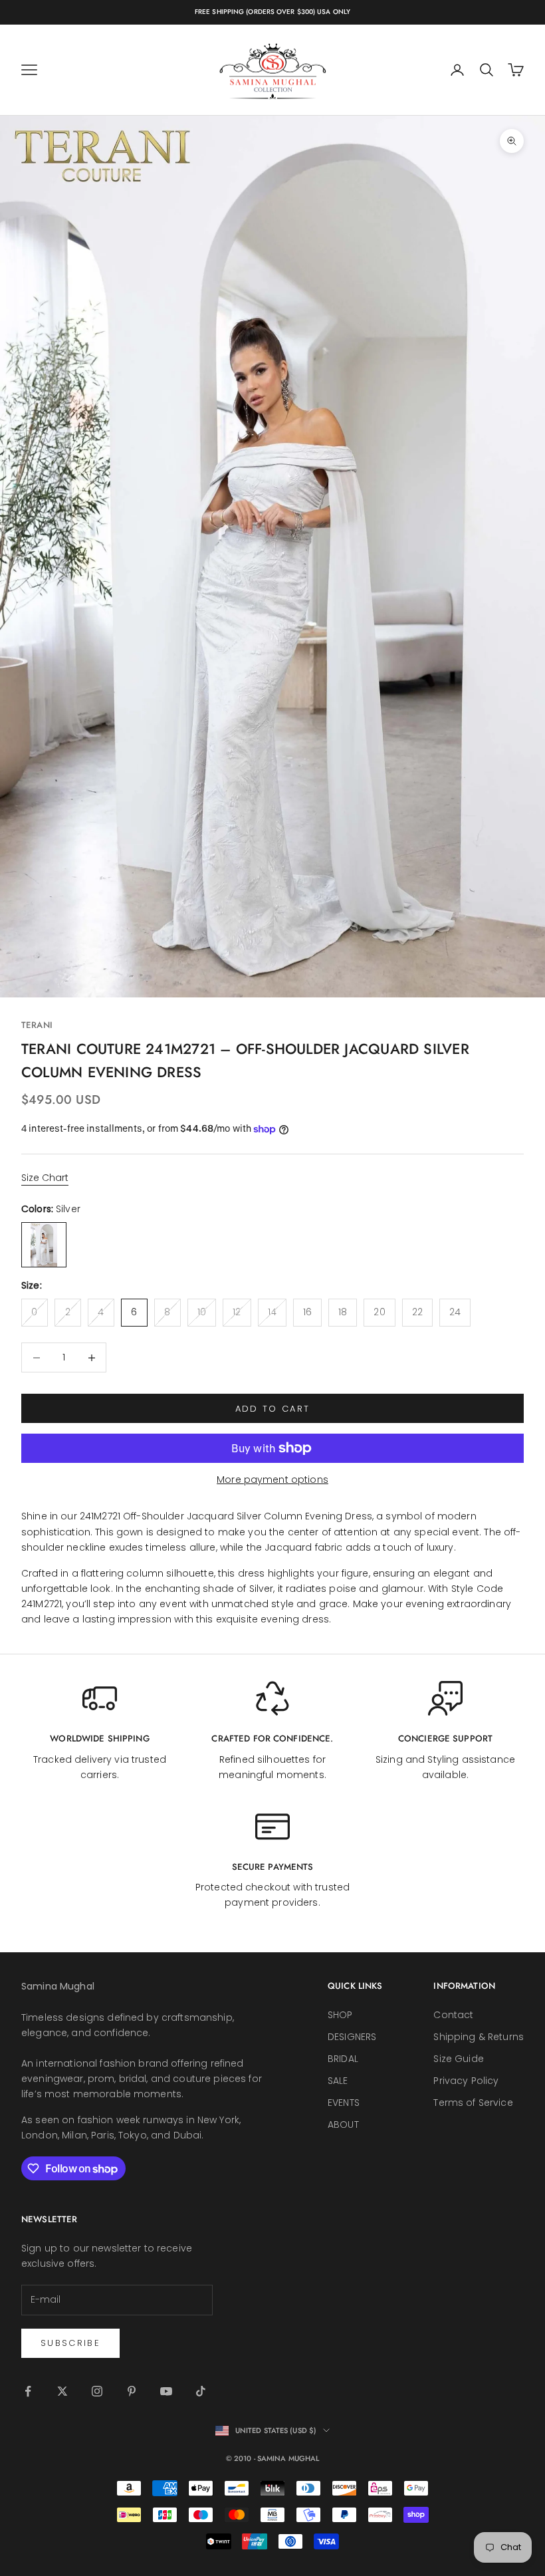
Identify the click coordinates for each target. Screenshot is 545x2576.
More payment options (272, 1480)
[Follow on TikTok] (201, 2391)
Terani (37, 1025)
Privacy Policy (466, 2081)
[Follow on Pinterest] (132, 2391)
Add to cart (273, 1409)
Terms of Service (473, 2103)
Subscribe (70, 2343)
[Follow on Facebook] (28, 2391)
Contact (453, 2015)
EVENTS (344, 2103)
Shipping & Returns (479, 2037)
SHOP (340, 2015)
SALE (338, 2081)
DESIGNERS (352, 2037)
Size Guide (458, 2059)
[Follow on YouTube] (166, 2391)
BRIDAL (343, 2059)
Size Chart (45, 1178)
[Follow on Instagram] (97, 2391)
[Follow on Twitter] (62, 2391)
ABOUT (343, 2125)
